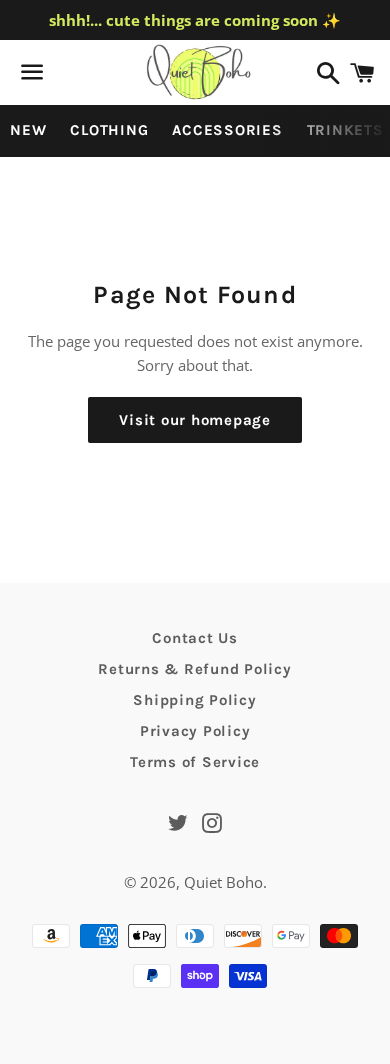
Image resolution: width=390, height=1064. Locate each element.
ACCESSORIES (227, 130)
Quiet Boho (223, 882)
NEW (28, 130)
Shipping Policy (194, 700)
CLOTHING (109, 130)
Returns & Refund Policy (194, 669)
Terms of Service (195, 762)
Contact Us (195, 638)
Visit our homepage (195, 420)
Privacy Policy (195, 731)
